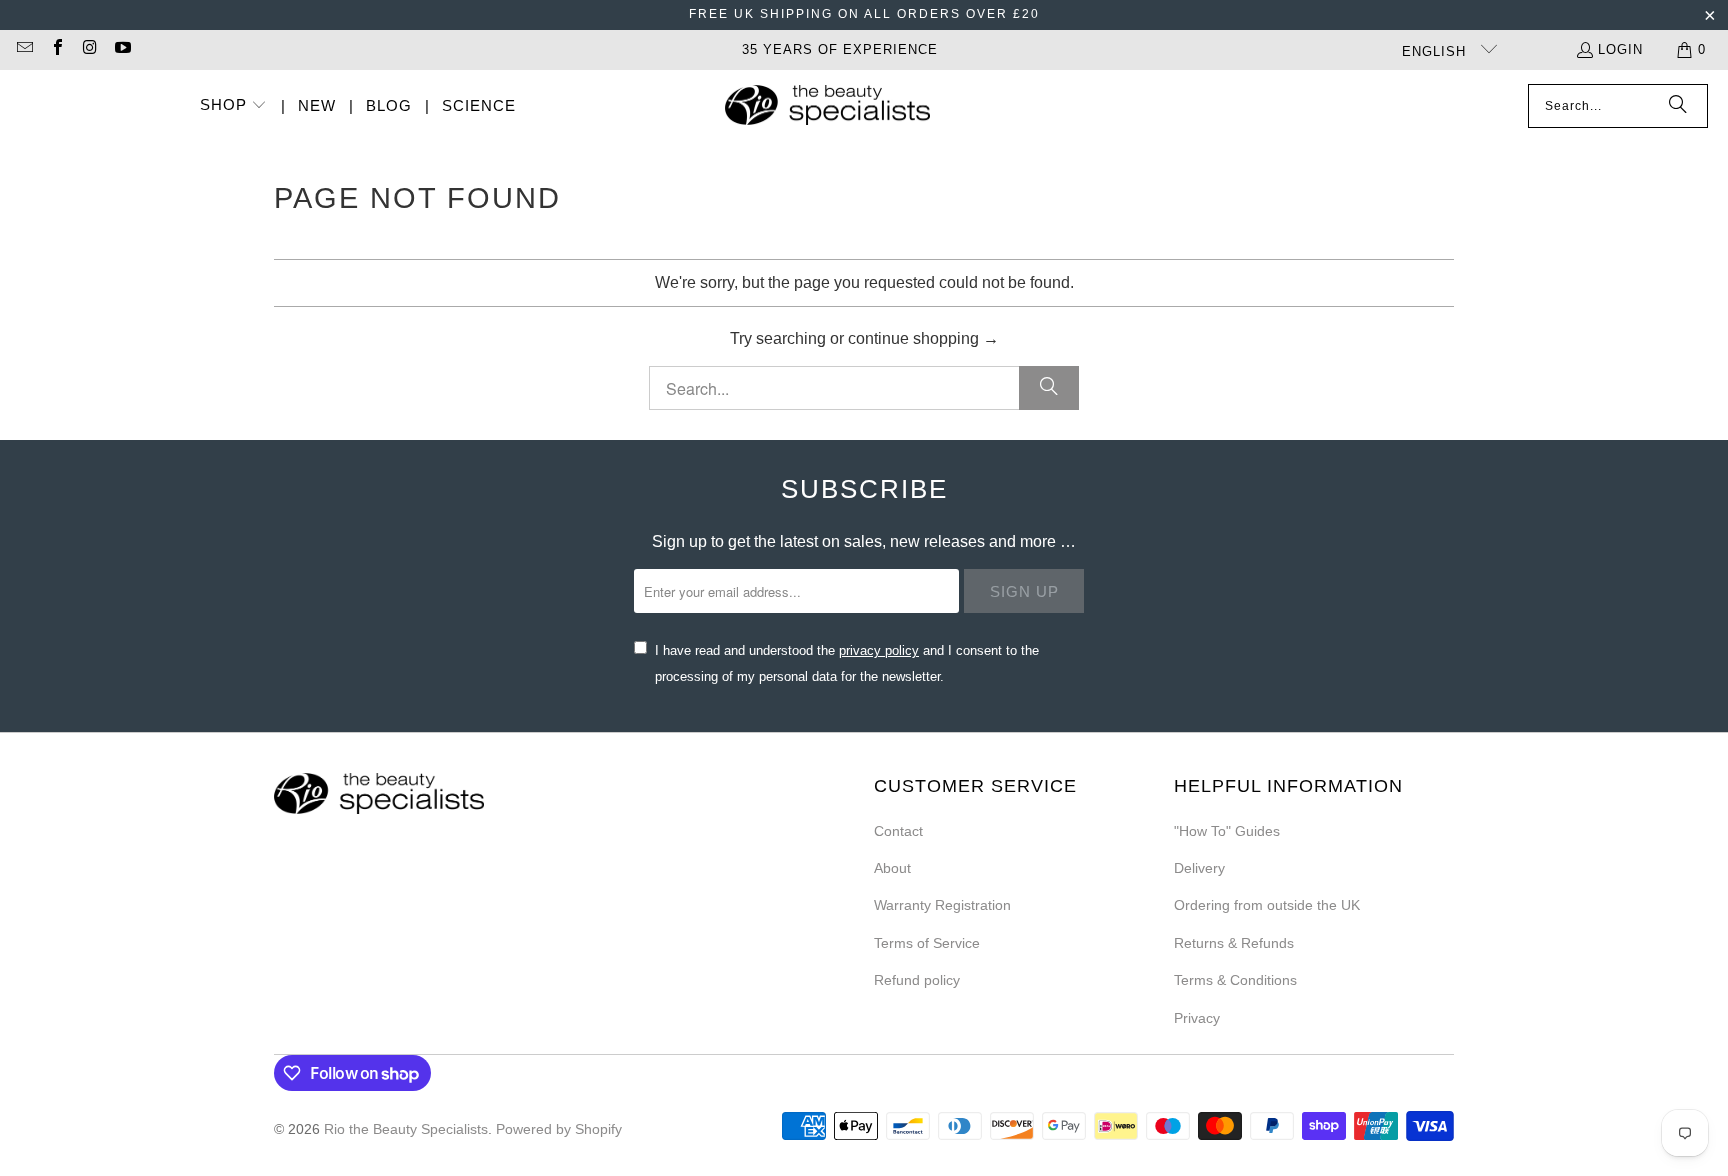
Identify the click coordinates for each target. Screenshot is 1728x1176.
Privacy (1197, 1018)
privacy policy (879, 650)
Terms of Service (927, 943)
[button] (234, 106)
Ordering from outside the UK (1267, 905)
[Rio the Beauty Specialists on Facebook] (56, 49)
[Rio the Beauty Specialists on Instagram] (89, 49)
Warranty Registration (942, 905)
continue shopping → (923, 338)
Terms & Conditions (1235, 980)
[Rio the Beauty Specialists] (827, 107)
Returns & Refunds (1234, 943)
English (1436, 51)
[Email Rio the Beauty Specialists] (24, 49)
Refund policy (917, 980)
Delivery (1199, 868)
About (892, 868)
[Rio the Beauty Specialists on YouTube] (121, 49)
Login (1620, 49)
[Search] (1678, 106)
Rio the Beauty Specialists (406, 1129)
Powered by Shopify (559, 1129)
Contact (898, 831)
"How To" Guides (1227, 831)
